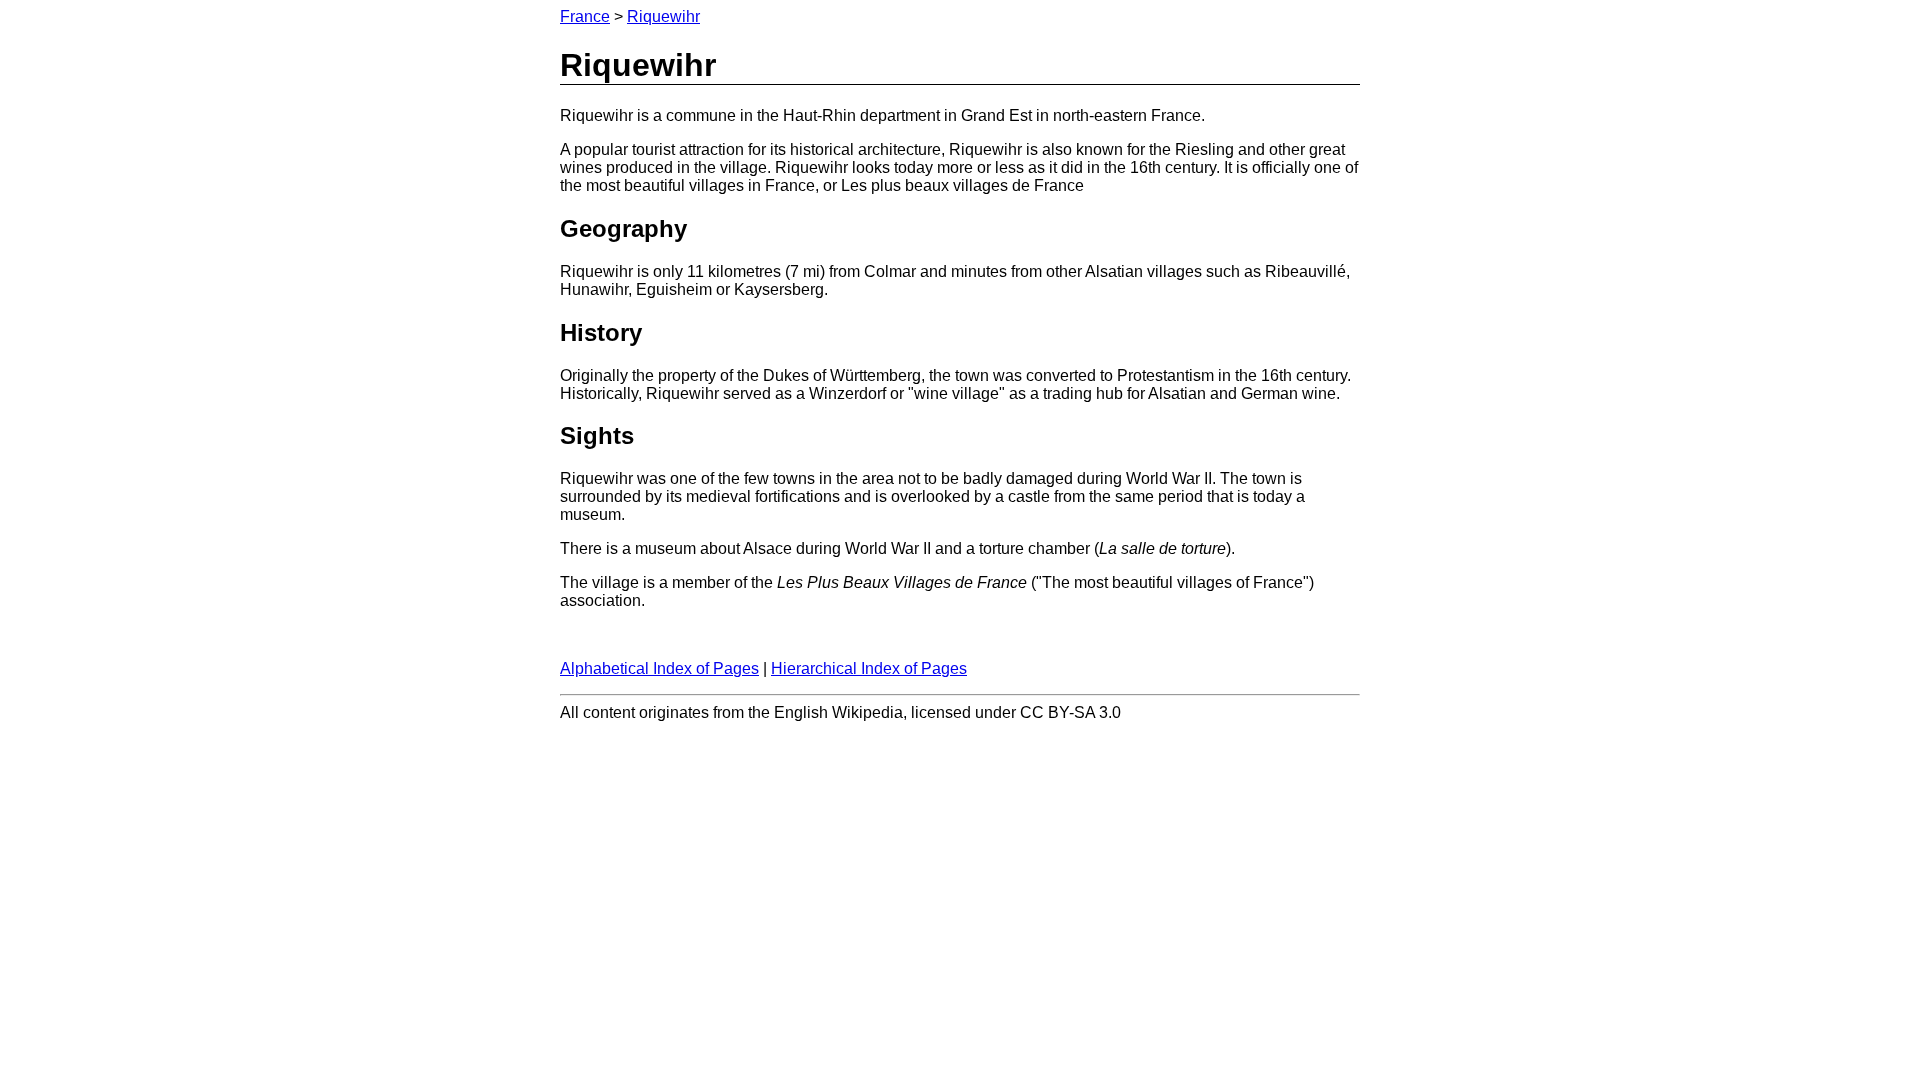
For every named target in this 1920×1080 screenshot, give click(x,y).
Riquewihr (663, 16)
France (585, 16)
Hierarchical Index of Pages (869, 668)
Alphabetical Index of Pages (659, 668)
